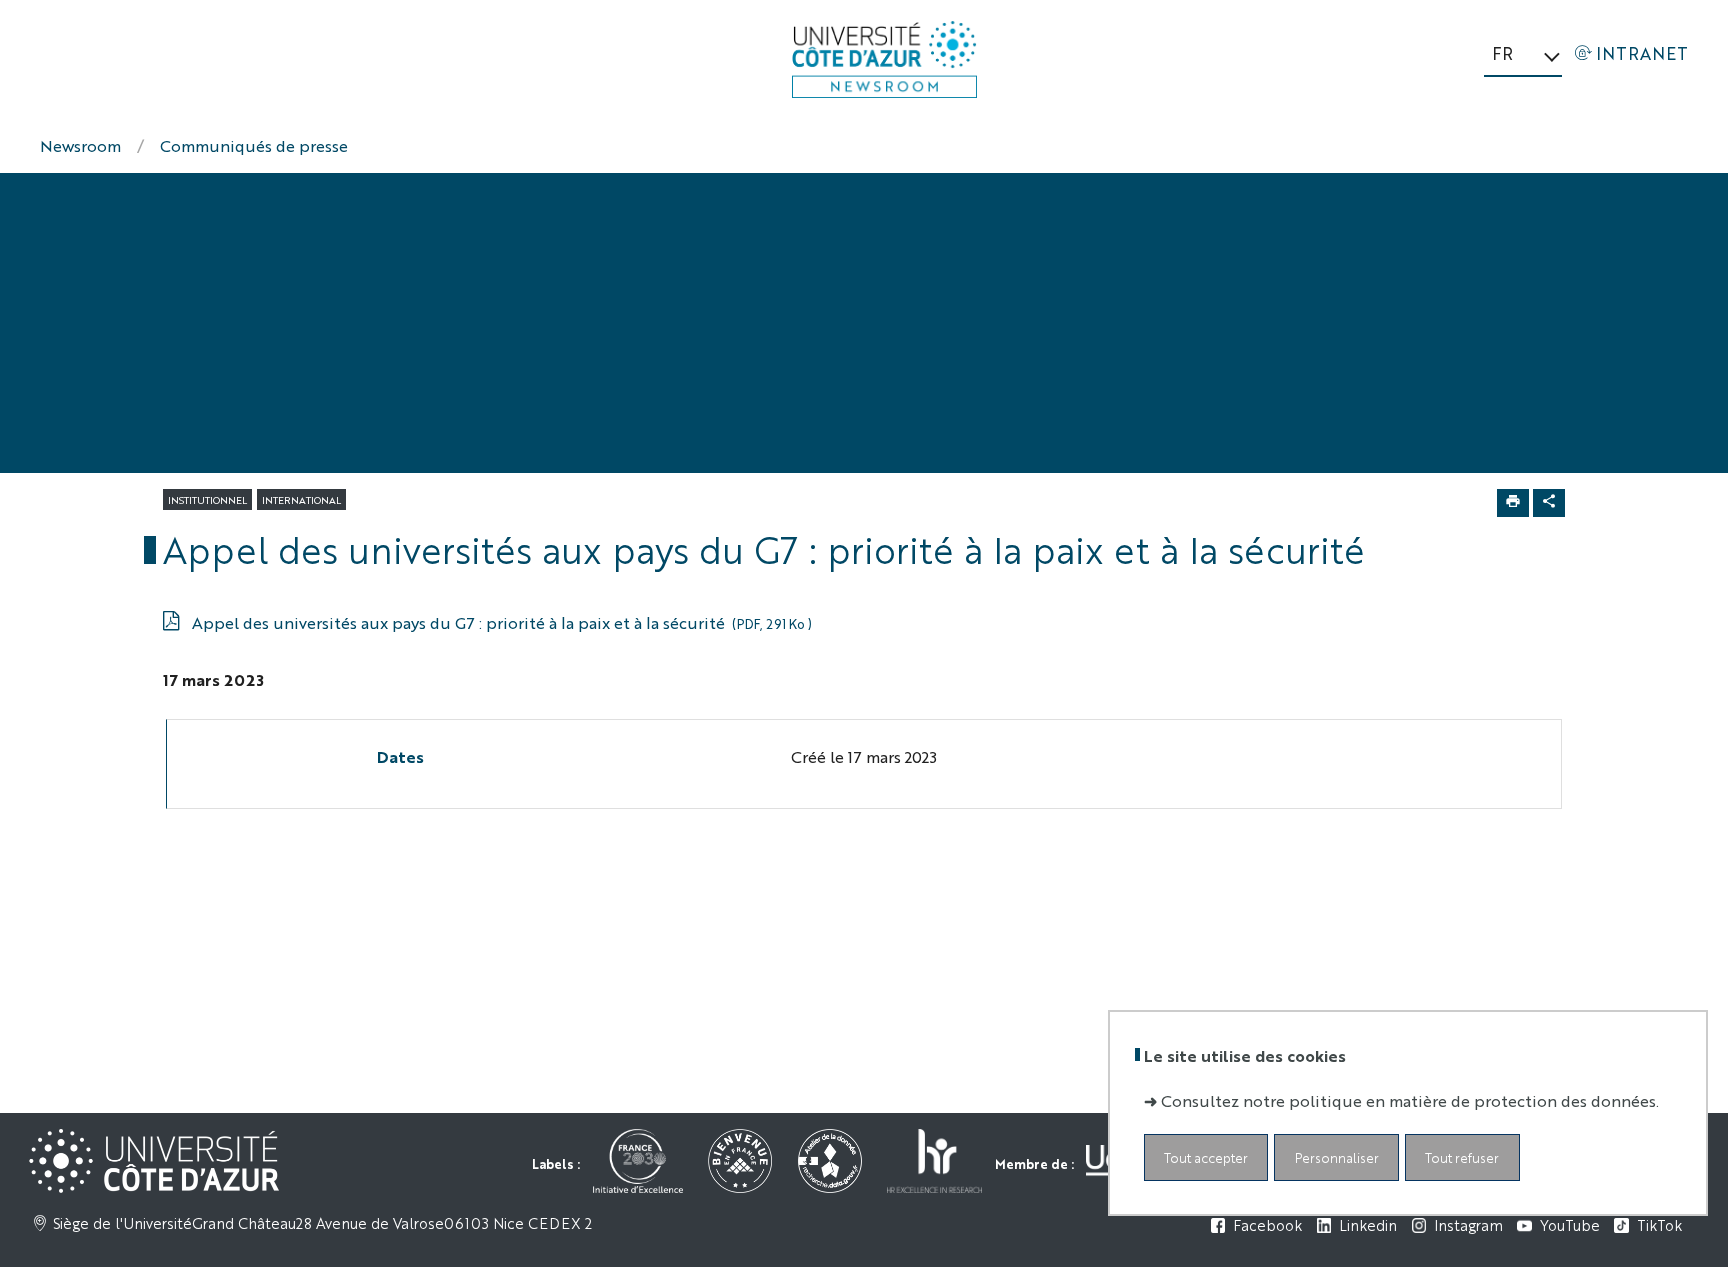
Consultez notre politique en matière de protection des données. (1410, 1100)
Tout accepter (1206, 1157)
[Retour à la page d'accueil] (884, 59)
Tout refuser (1462, 1157)
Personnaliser (1337, 1157)
